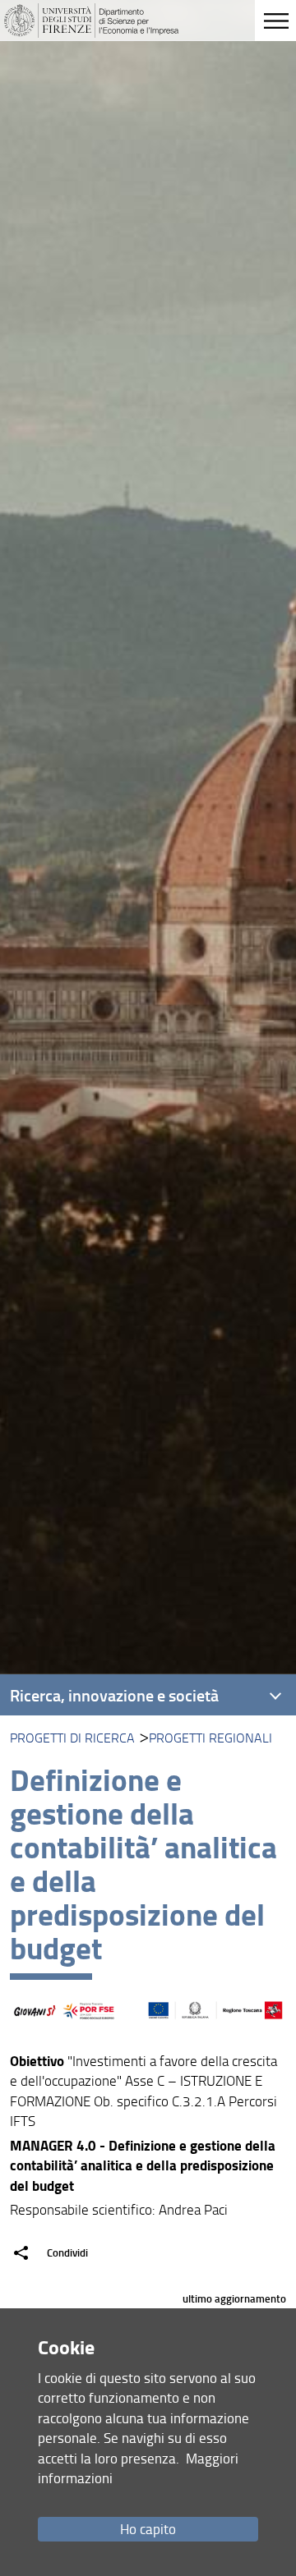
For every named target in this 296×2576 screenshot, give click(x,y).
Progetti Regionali (210, 1738)
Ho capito (148, 2529)
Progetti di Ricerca (72, 1738)
